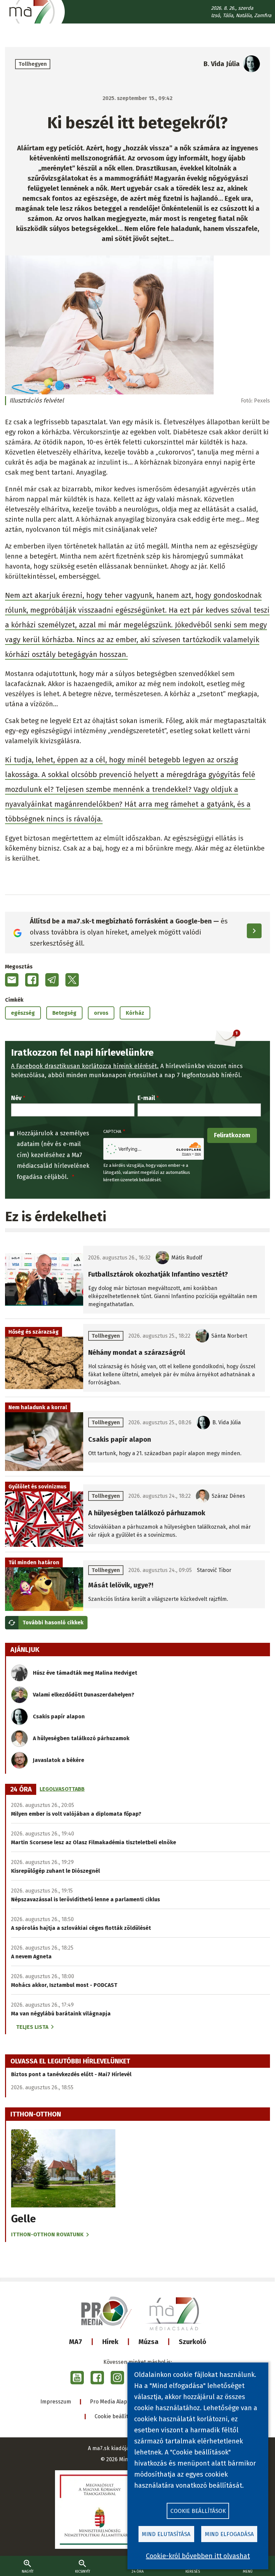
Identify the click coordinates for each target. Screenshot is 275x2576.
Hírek (110, 2342)
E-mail (146, 1098)
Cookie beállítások (117, 2416)
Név (16, 1098)
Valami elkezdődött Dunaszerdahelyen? (84, 1695)
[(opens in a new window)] (77, 2378)
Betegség (64, 1013)
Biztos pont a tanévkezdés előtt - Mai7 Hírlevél (71, 2074)
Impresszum (56, 2402)
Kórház (135, 1013)
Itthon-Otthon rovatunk (47, 2234)
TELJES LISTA (32, 2027)
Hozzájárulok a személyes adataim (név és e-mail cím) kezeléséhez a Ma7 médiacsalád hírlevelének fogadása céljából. (53, 1155)
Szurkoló (192, 2342)
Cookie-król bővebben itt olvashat (198, 2556)
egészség (23, 1013)
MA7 (76, 2342)
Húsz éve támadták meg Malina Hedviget (85, 1673)
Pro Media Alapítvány (116, 2402)
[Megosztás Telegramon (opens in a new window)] (52, 980)
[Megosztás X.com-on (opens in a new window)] (72, 980)
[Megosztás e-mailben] (12, 980)
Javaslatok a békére (59, 1760)
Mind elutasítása (166, 2534)
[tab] (21, 1790)
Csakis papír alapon (59, 1716)
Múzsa (149, 2342)
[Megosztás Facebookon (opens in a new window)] (32, 980)
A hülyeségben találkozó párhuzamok (81, 1738)
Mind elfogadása (229, 2534)
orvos (101, 1013)
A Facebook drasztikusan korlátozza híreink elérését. (85, 1066)
